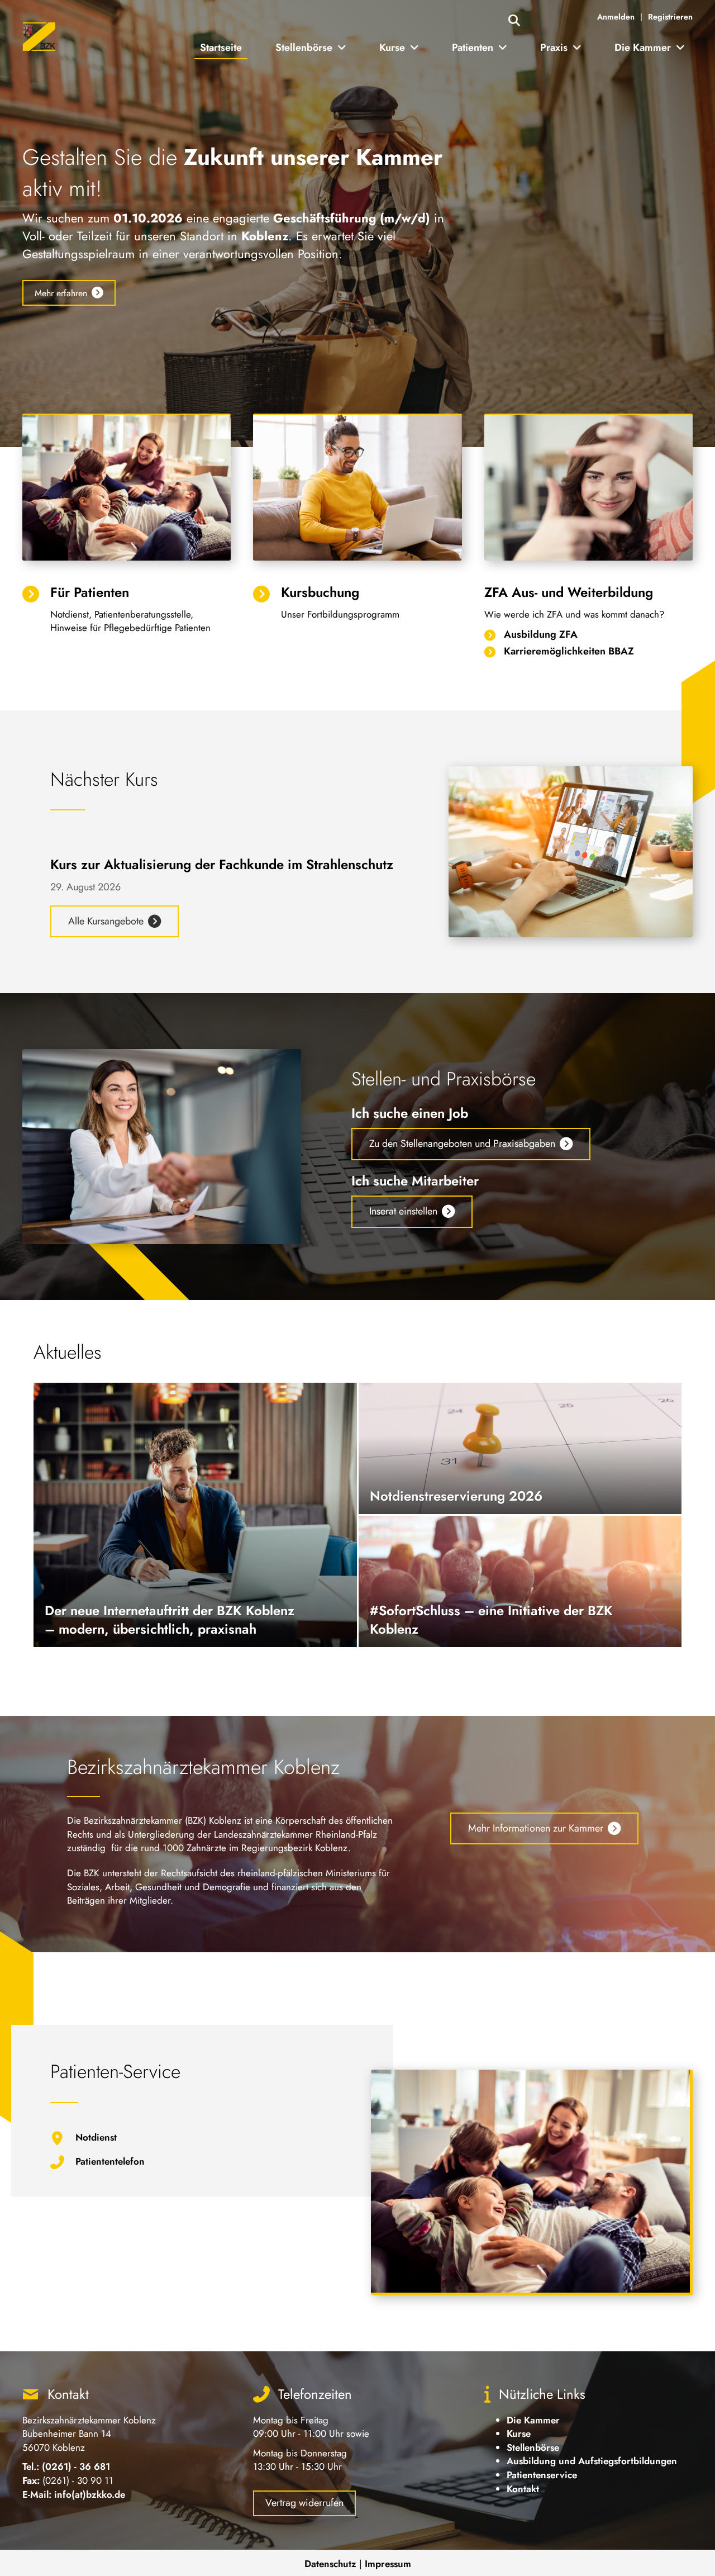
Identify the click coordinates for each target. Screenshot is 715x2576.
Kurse (519, 2433)
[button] (514, 21)
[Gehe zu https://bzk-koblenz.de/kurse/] (357, 605)
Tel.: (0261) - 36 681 (66, 2466)
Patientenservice (542, 2475)
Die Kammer (533, 2420)
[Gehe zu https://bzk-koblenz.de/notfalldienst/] (191, 2141)
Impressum (388, 2564)
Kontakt (523, 2489)
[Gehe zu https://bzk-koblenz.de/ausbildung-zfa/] (588, 635)
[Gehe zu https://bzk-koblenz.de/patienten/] (127, 612)
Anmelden (616, 17)
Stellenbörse (533, 2447)
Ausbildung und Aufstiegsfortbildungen (592, 2461)
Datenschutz (330, 2564)
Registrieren (670, 17)
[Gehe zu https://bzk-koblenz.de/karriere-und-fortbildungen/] (588, 652)
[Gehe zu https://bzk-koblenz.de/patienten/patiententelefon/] (191, 2165)
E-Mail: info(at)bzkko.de (74, 2494)
